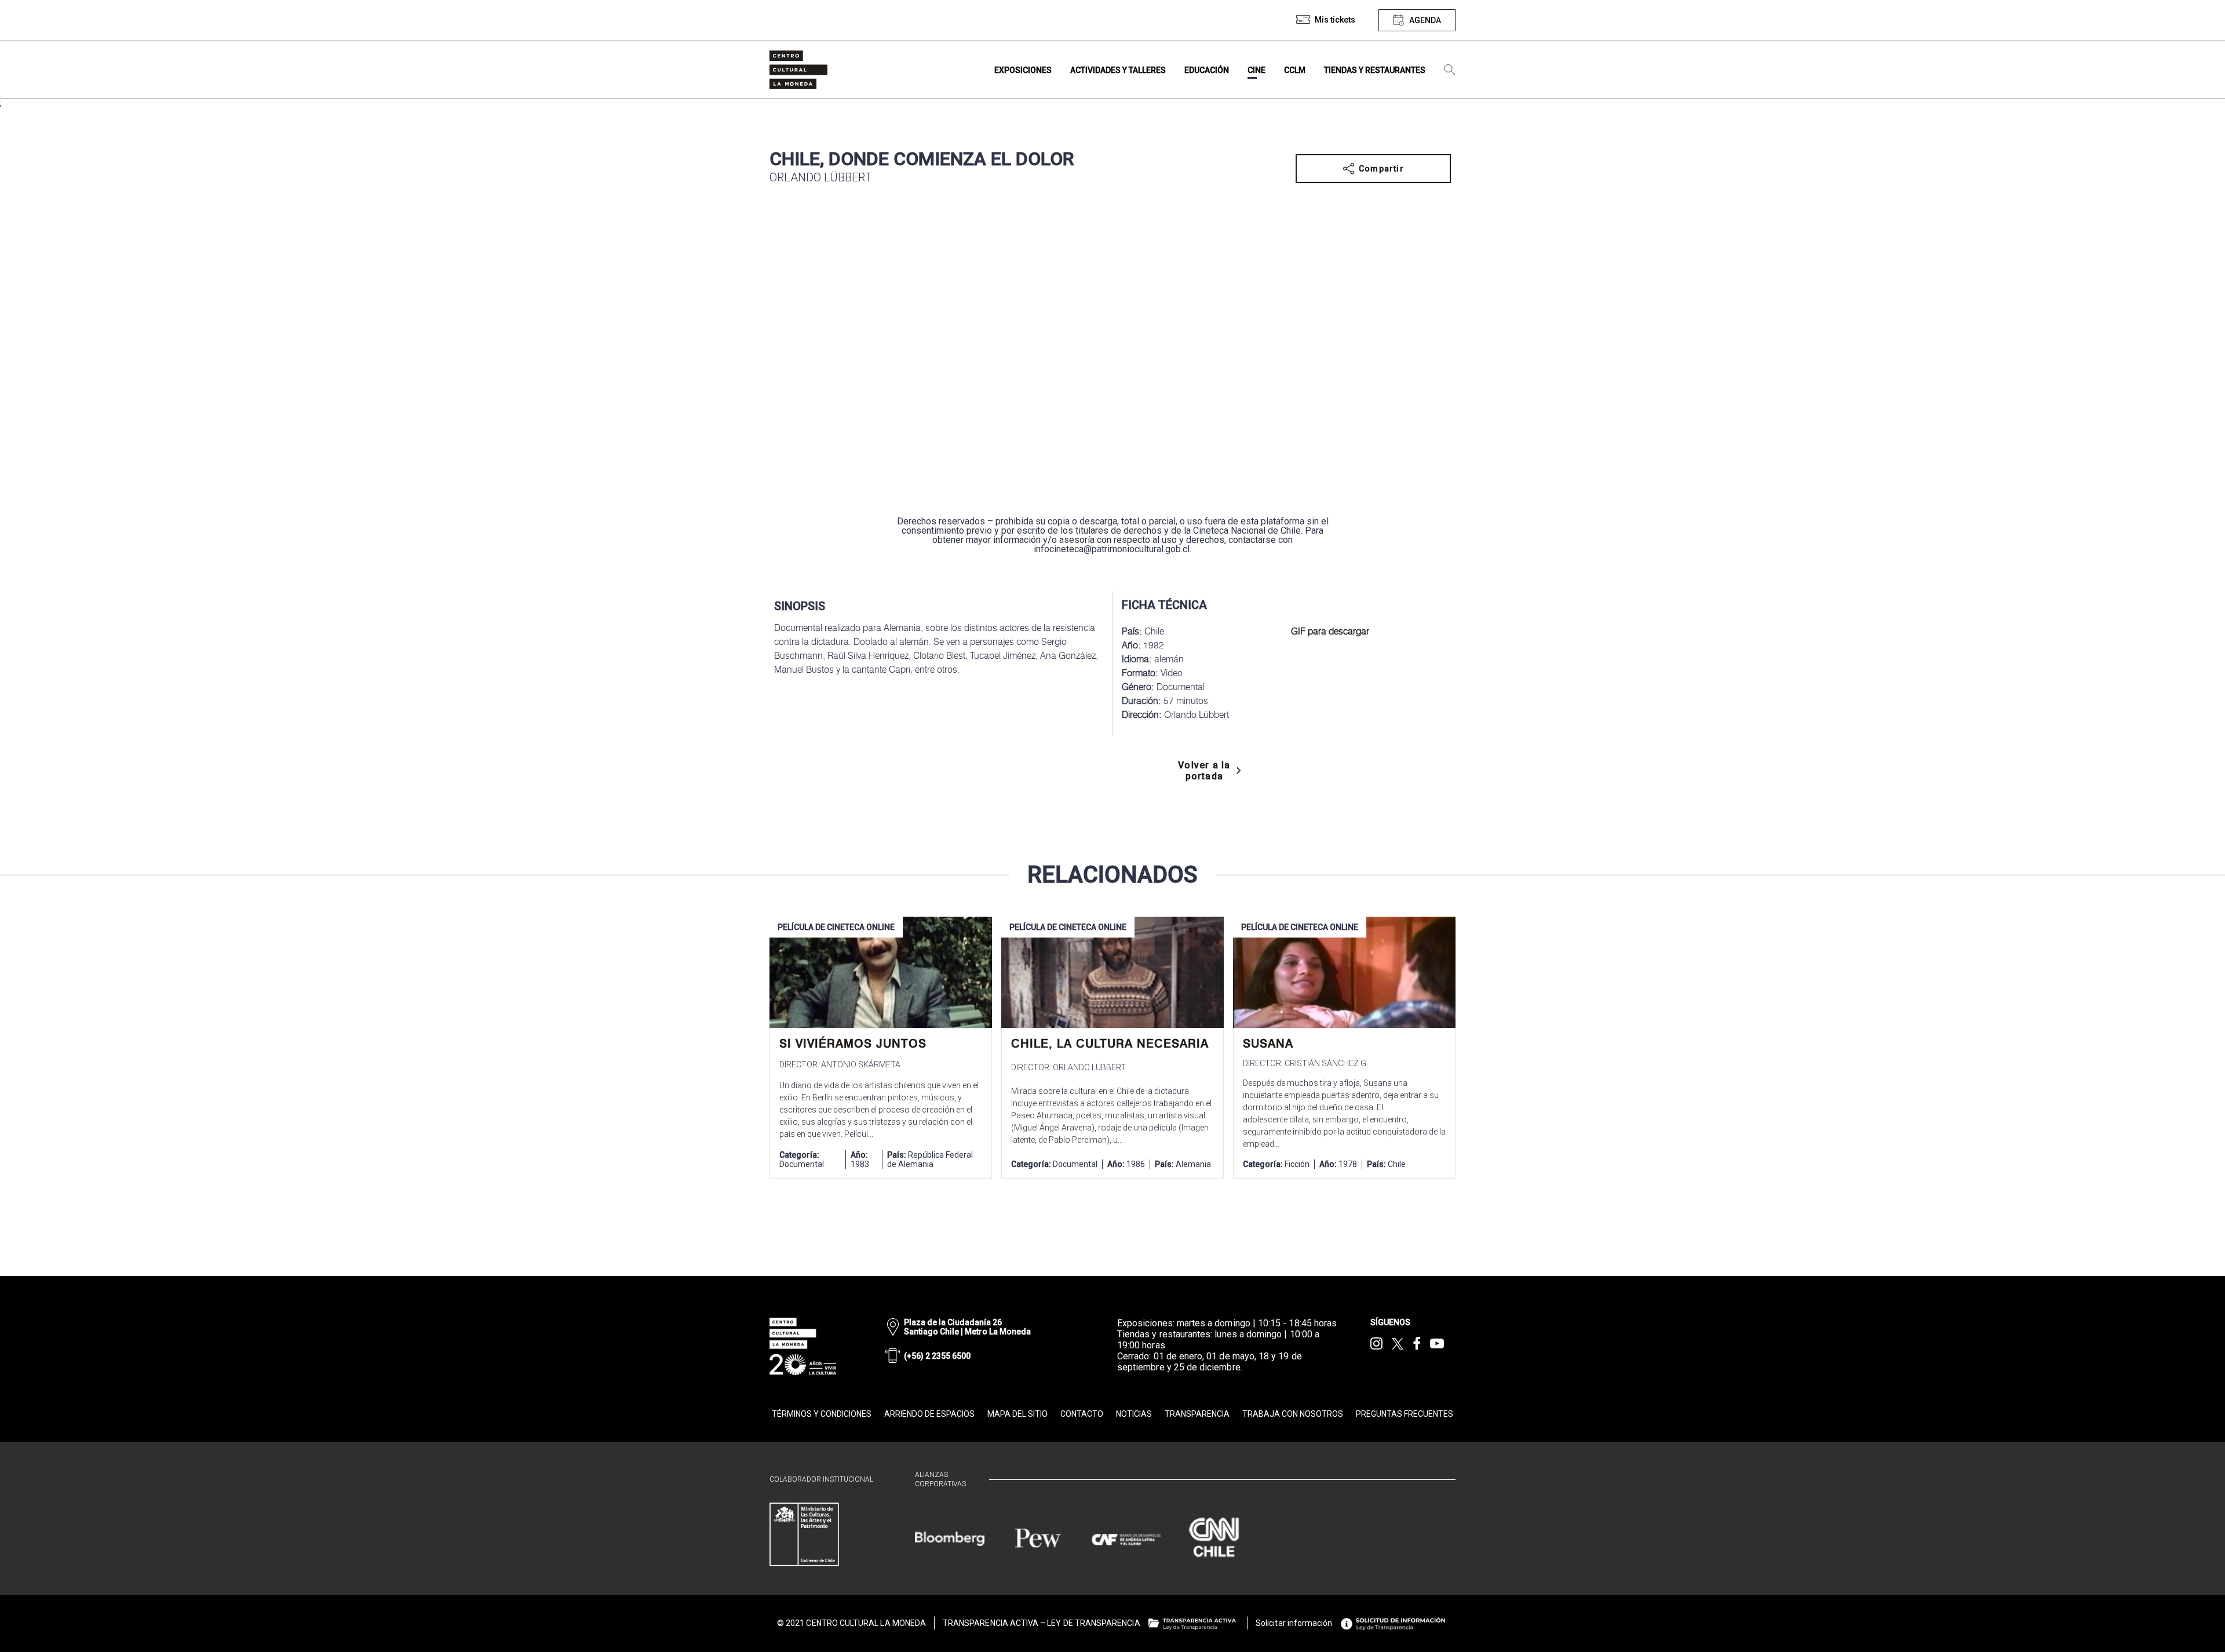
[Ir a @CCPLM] (1376, 1344)
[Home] (798, 70)
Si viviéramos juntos (853, 1044)
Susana (1268, 1044)
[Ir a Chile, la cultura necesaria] (1112, 972)
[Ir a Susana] (1344, 972)
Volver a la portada (1204, 771)
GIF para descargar (1330, 631)
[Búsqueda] (1450, 70)
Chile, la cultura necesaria (1110, 1044)
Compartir (1381, 169)
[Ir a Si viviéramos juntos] (881, 972)
